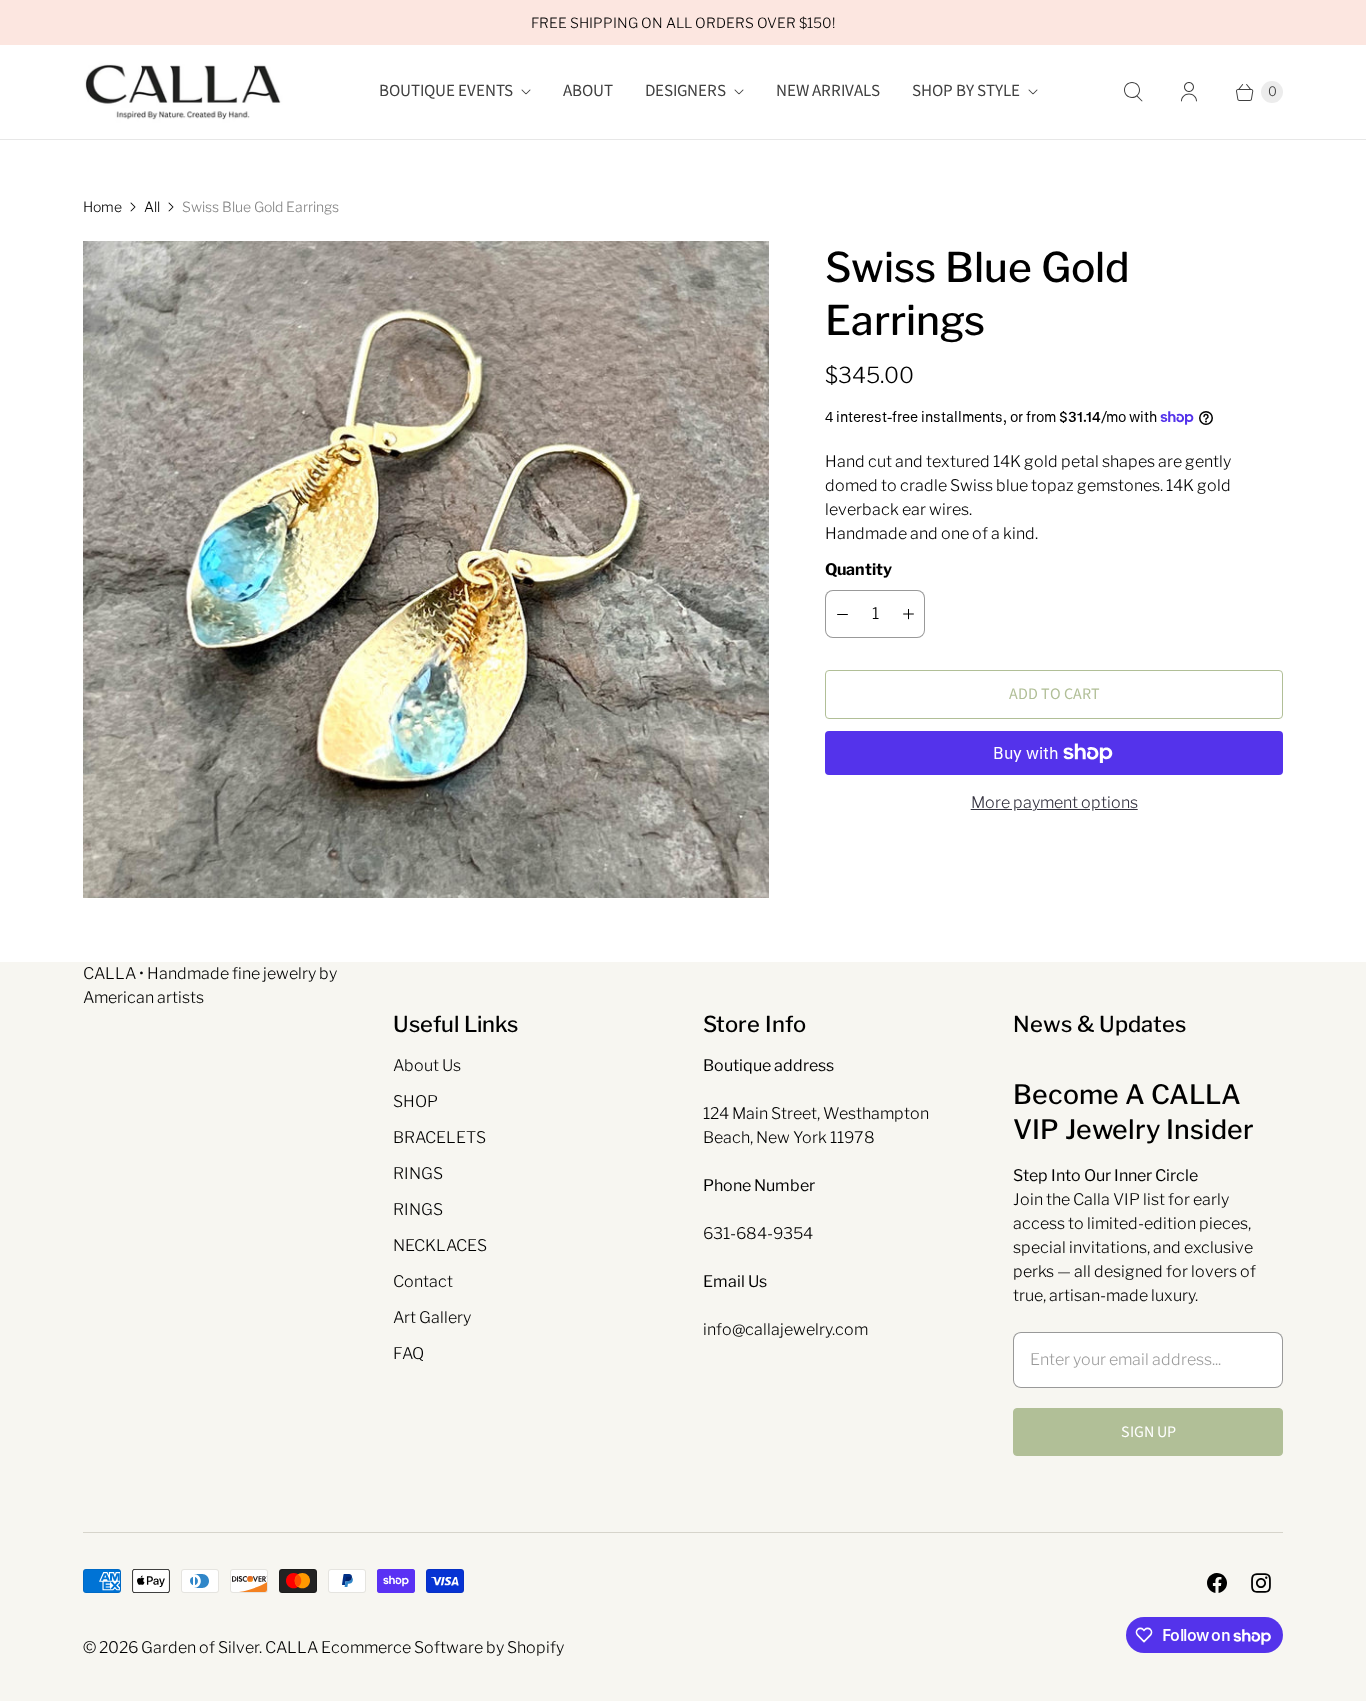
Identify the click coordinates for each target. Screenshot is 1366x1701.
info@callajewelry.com (785, 1329)
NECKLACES (440, 1245)
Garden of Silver (200, 1647)
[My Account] (1189, 92)
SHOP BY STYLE (966, 91)
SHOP (415, 1101)
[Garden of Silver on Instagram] (1261, 1583)
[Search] (1133, 92)
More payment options (1054, 802)
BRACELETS (439, 1137)
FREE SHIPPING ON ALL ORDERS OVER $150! (683, 22)
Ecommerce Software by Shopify (442, 1647)
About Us (427, 1065)
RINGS (418, 1173)
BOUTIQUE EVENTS (446, 91)
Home (102, 206)
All (152, 206)
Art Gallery (432, 1317)
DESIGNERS (685, 91)
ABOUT (588, 91)
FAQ (408, 1353)
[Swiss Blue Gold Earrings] (426, 569)
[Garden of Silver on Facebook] (1217, 1583)
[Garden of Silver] (183, 92)
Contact (423, 1281)
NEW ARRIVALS (828, 91)
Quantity (858, 569)
